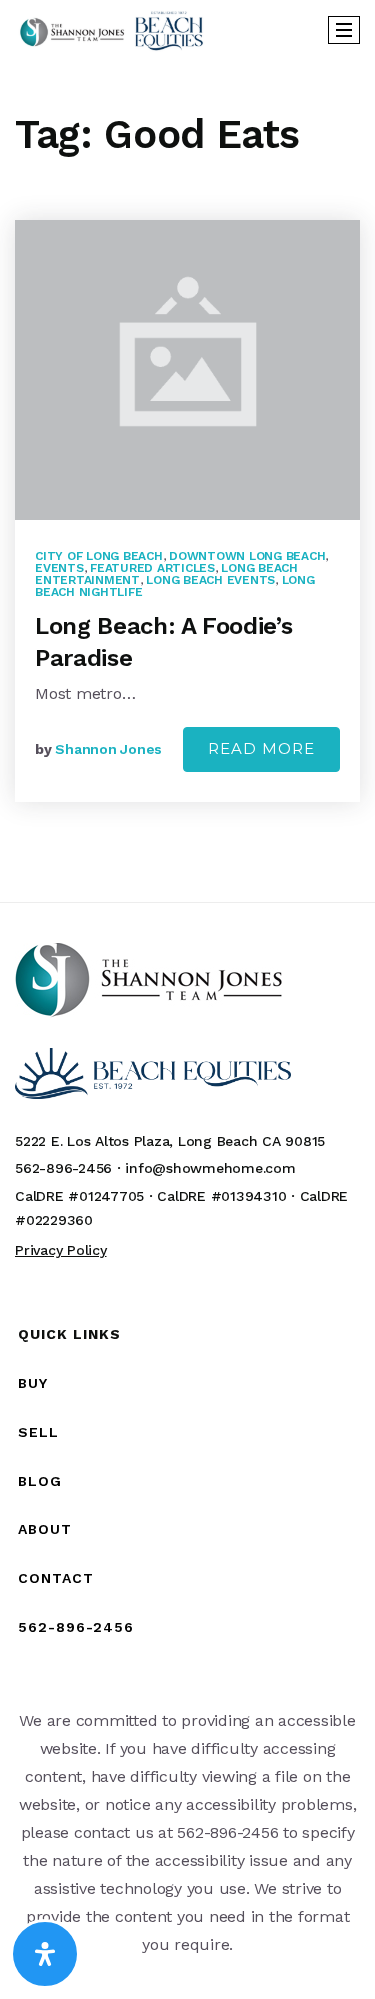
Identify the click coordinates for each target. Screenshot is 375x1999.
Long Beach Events (210, 580)
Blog (40, 1481)
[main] (187, 481)
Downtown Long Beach (247, 556)
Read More (261, 748)
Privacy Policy (61, 1250)
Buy (33, 1383)
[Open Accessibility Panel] (45, 1954)
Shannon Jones (108, 749)
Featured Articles (152, 568)
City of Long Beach (99, 556)
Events (59, 568)
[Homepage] (111, 30)
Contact (56, 1578)
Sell (38, 1432)
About (45, 1529)
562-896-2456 (76, 1627)
